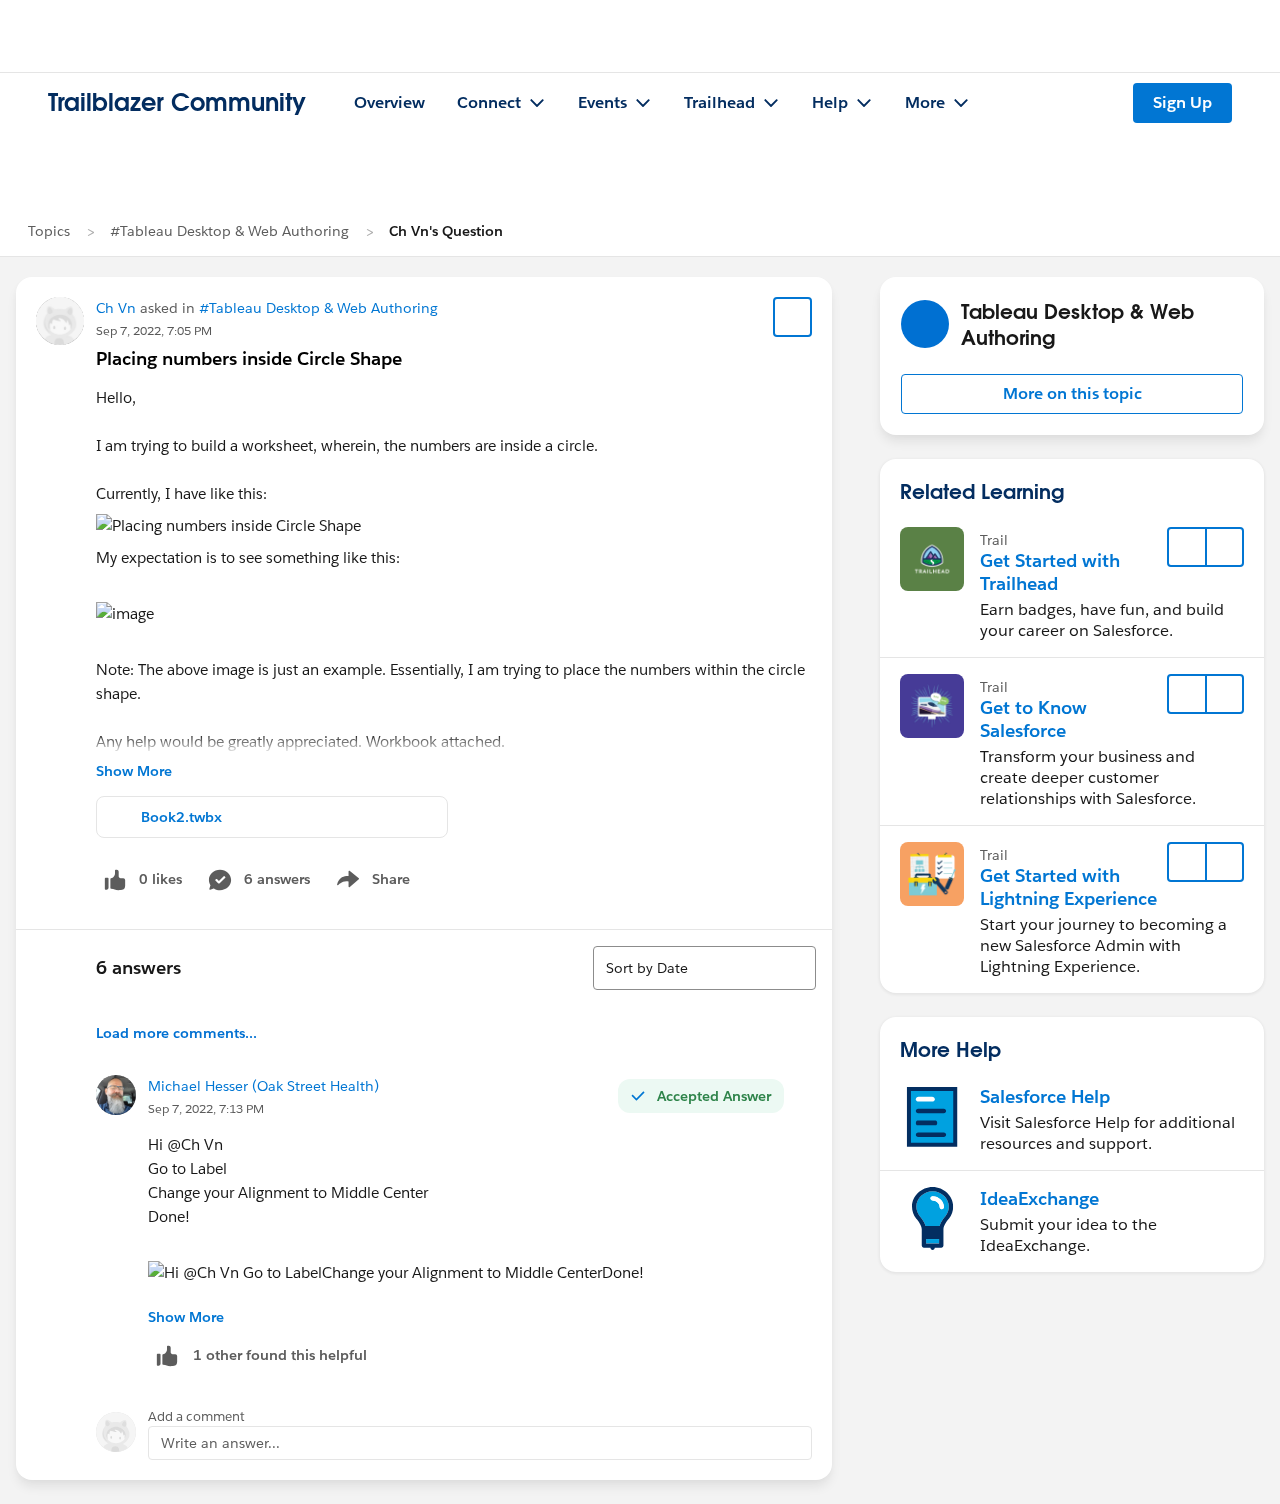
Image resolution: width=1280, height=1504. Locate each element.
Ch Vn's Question (446, 231)
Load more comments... (176, 1033)
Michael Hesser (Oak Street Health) (263, 1086)
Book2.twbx (181, 817)
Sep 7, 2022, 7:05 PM (154, 330)
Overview (389, 102)
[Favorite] (793, 317)
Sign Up (1182, 102)
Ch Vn (116, 308)
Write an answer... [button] (220, 1443)
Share (370, 883)
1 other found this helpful (280, 1355)
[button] (1072, 394)
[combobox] (704, 968)
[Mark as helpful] (167, 1355)
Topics (49, 231)
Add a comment (196, 1416)
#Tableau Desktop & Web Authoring (229, 231)
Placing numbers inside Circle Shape (249, 358)
